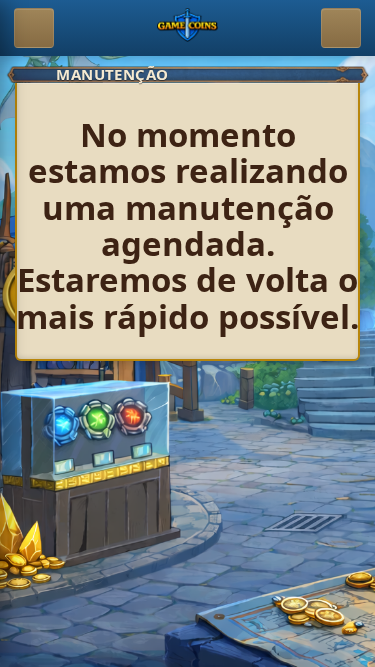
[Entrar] (341, 28)
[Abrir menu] (34, 28)
